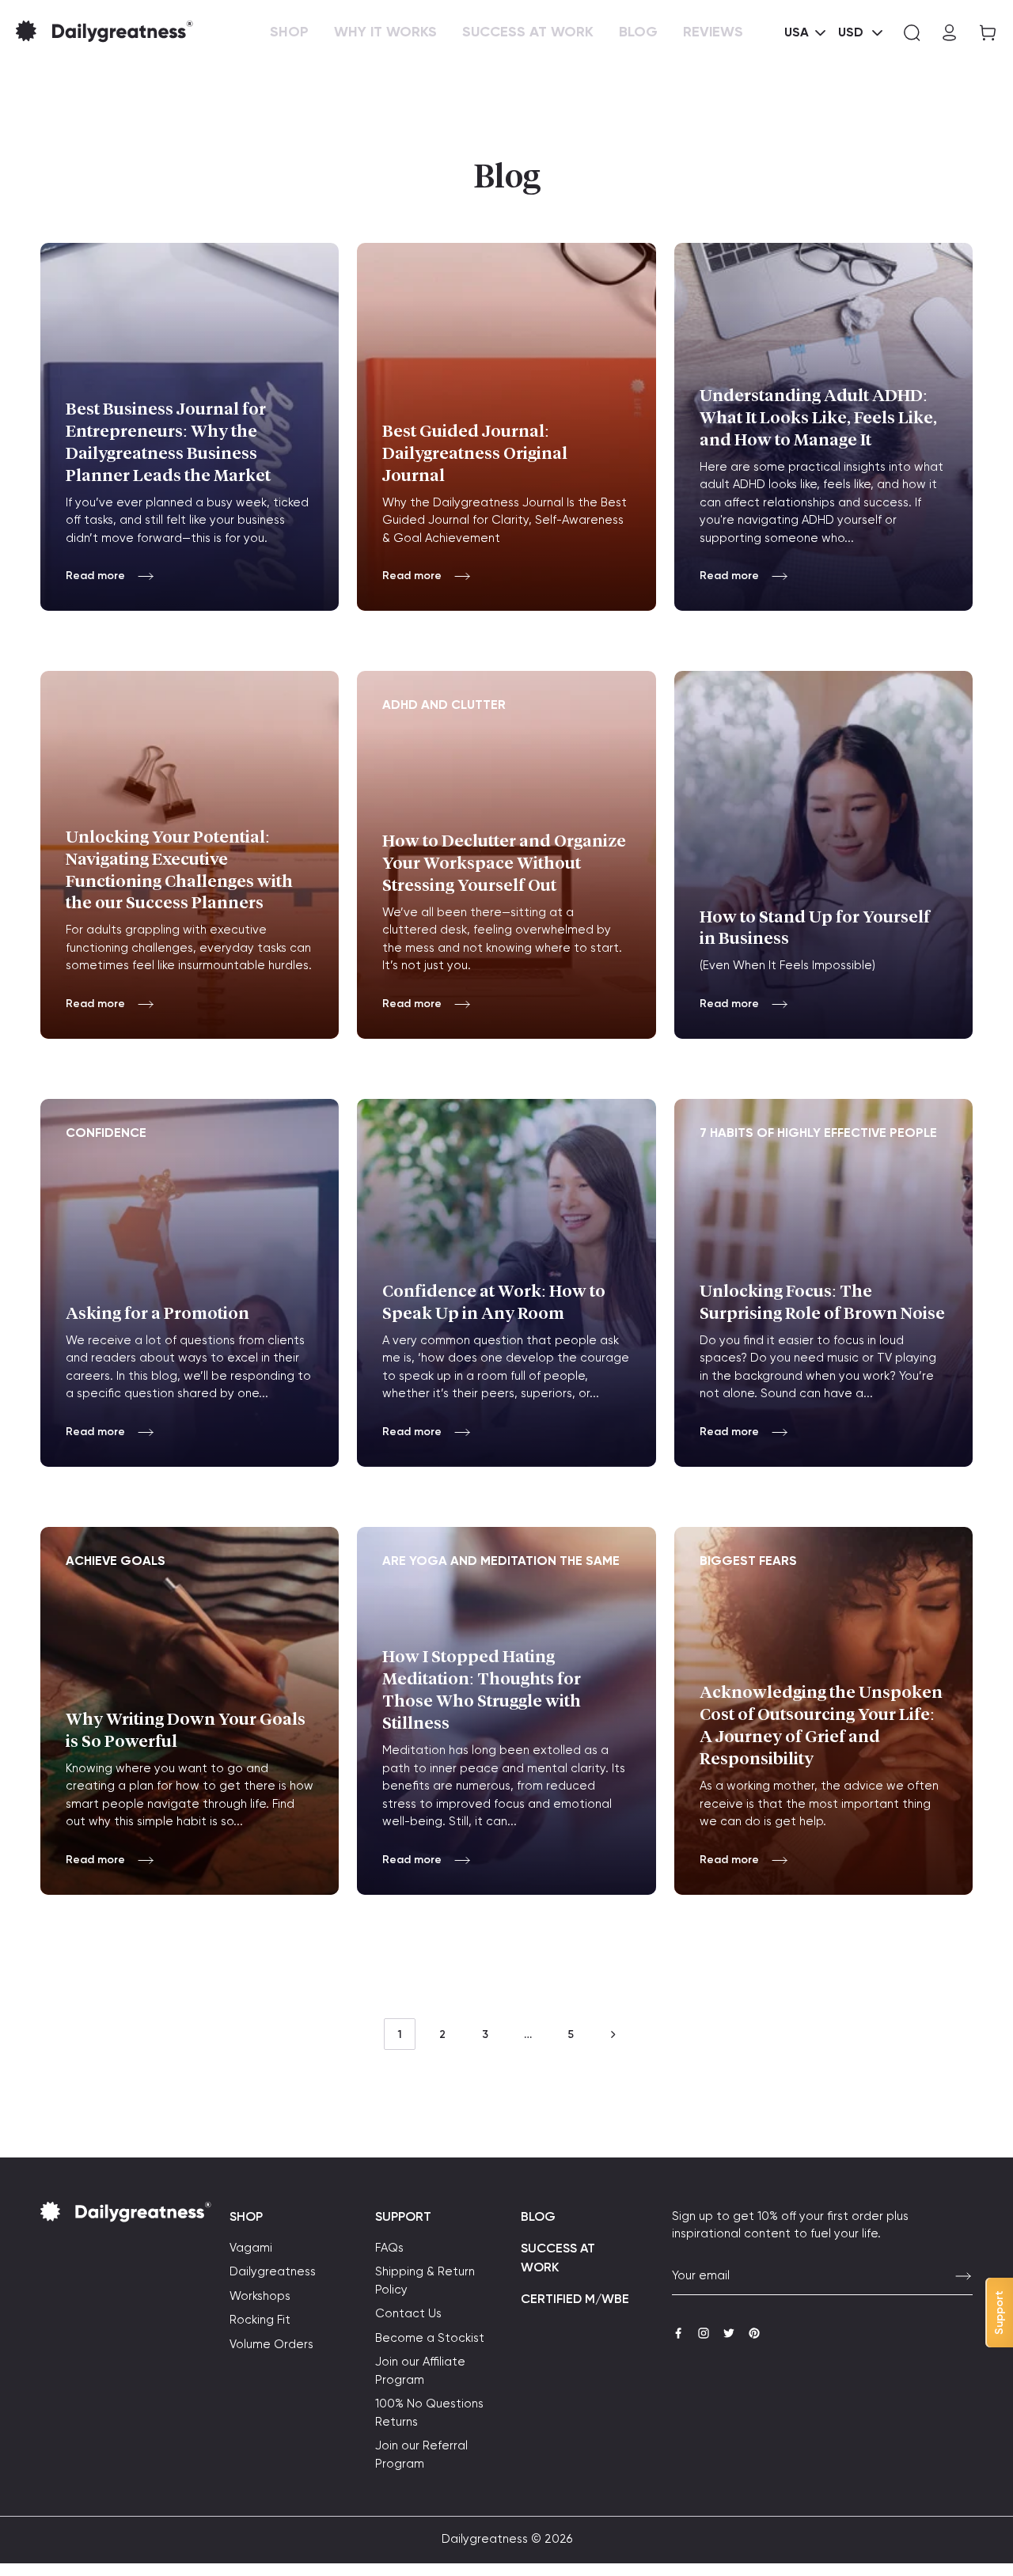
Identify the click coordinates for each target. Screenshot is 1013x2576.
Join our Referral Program (421, 2455)
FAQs (389, 2248)
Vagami (251, 2248)
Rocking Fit (260, 2320)
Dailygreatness (273, 2272)
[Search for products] (912, 33)
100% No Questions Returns (429, 2413)
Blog (538, 2218)
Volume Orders (271, 2345)
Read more (95, 576)
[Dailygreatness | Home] (130, 32)
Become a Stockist (430, 2338)
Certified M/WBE (575, 2300)
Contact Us (408, 2314)
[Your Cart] (983, 33)
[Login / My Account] (950, 33)
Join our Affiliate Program (420, 2371)
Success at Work (558, 2259)
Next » (613, 2034)
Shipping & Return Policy (425, 2281)
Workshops (260, 2296)
